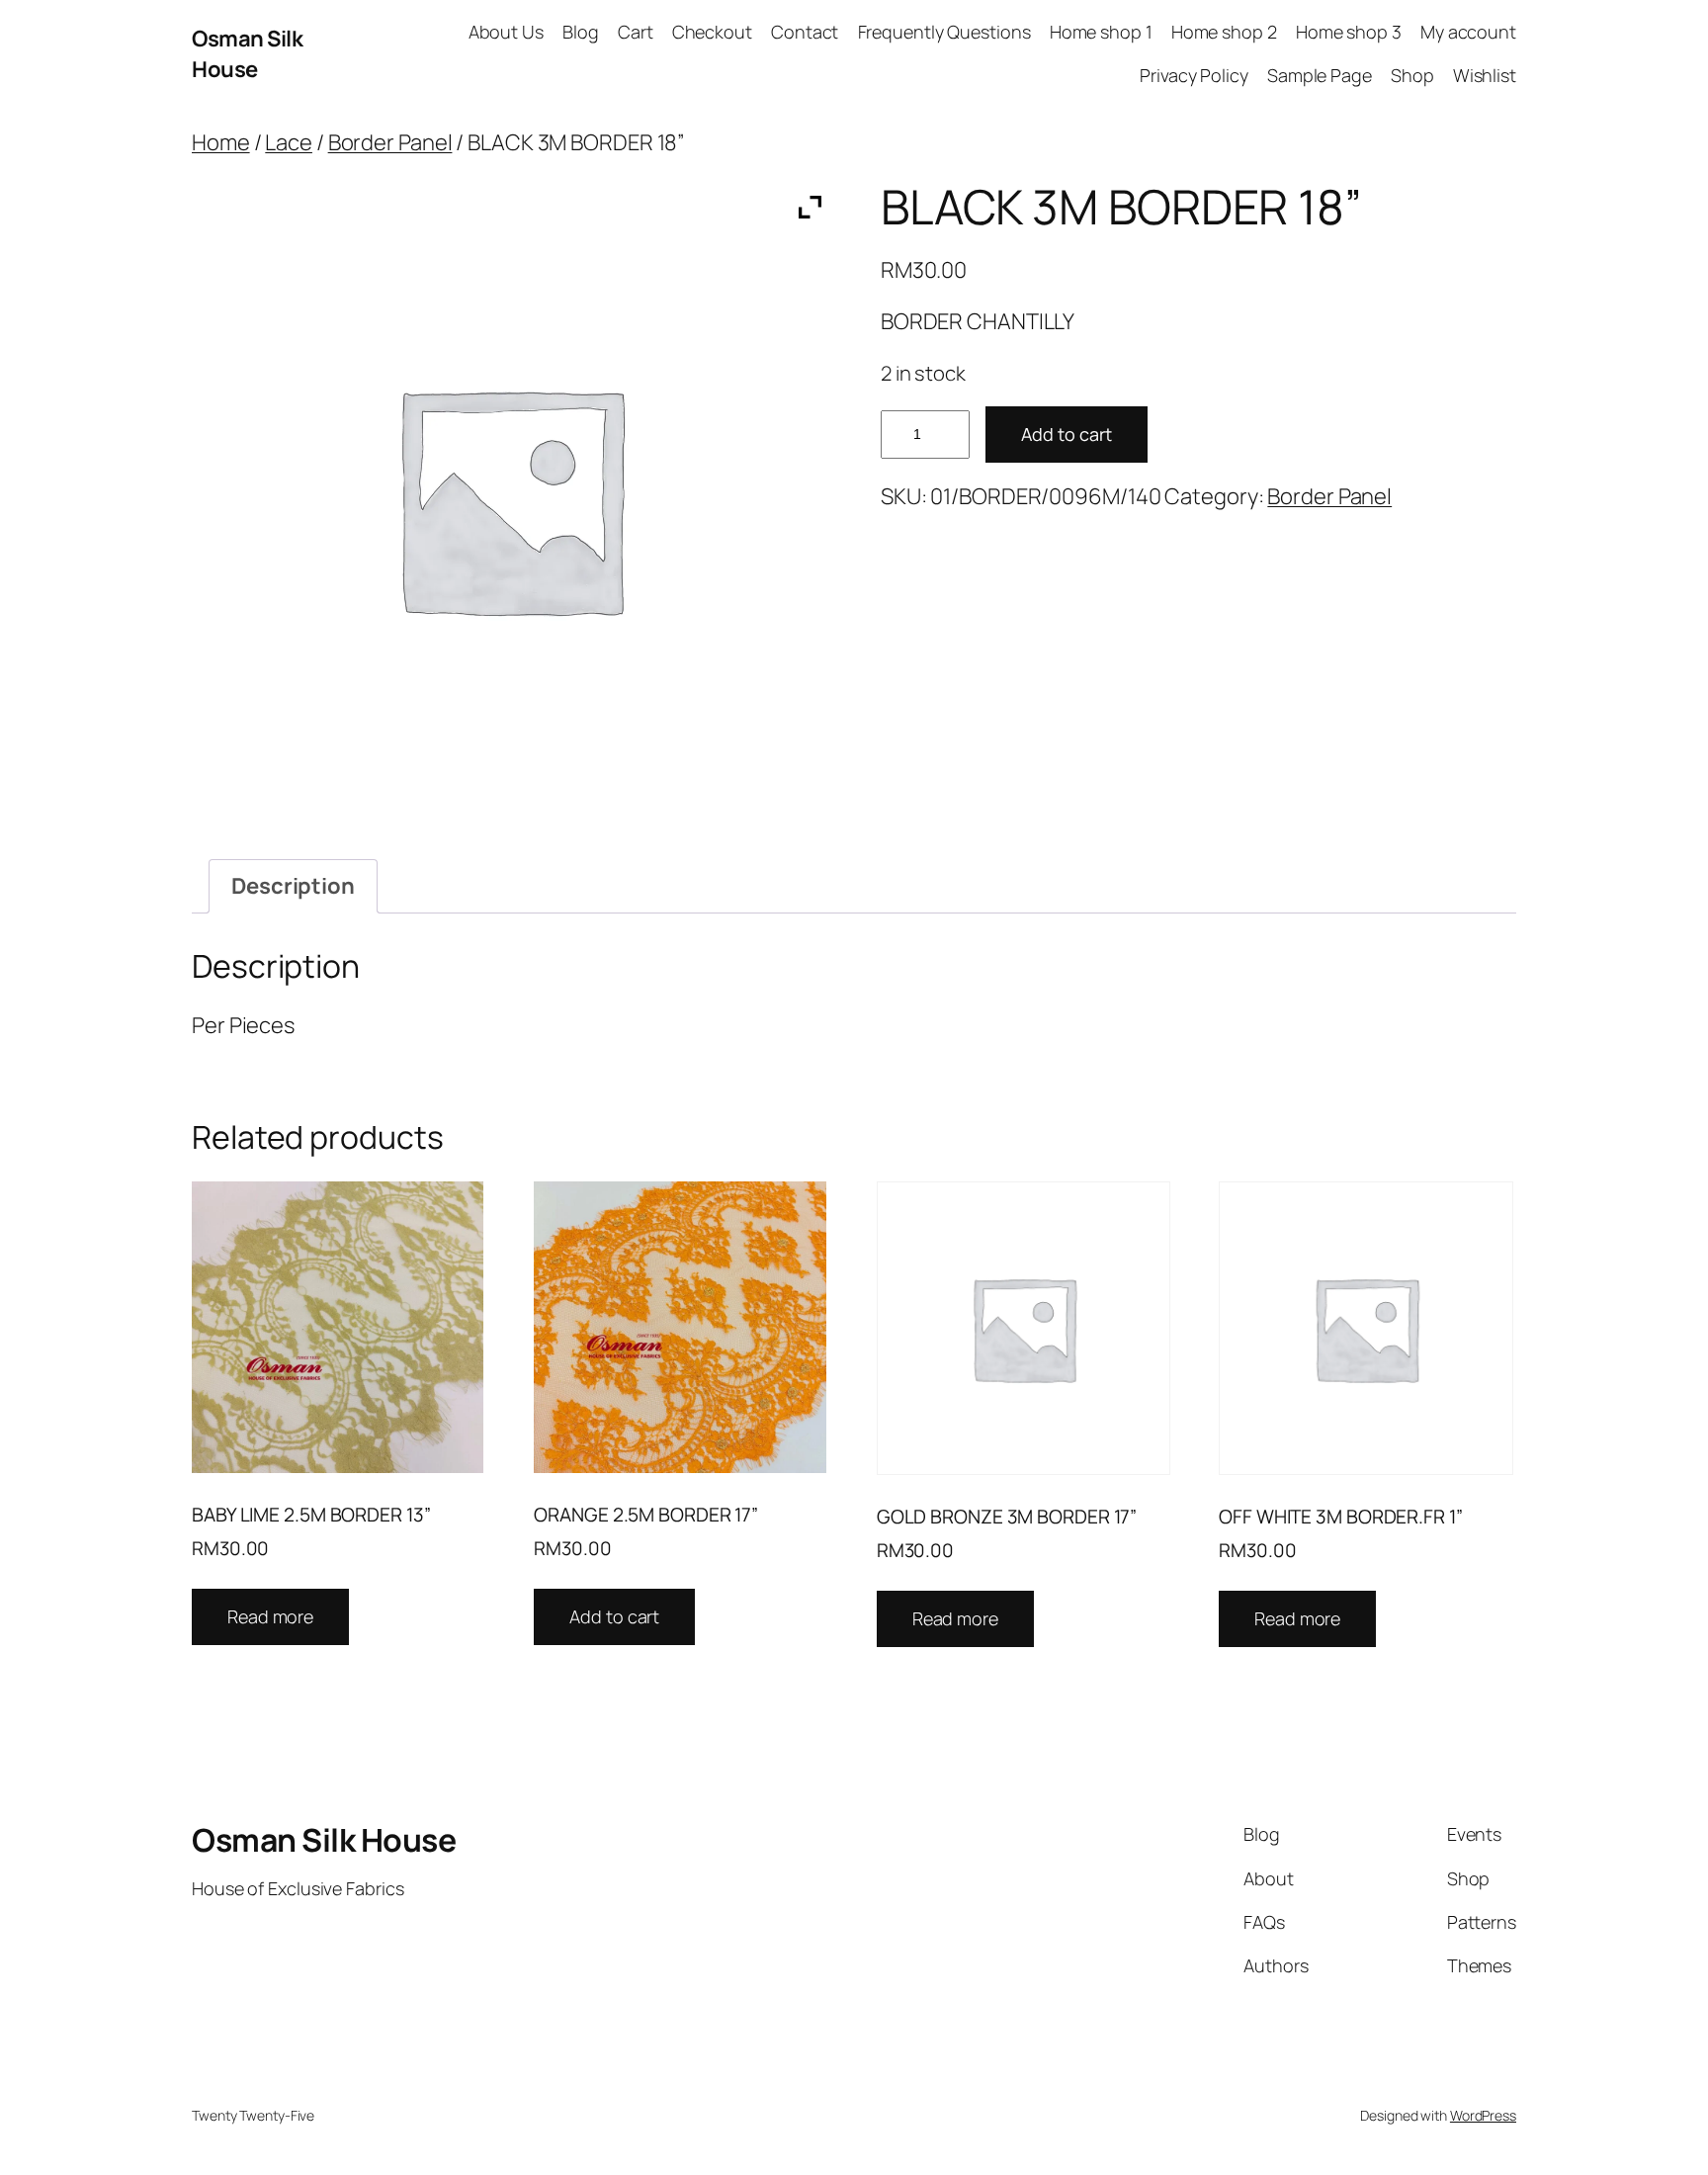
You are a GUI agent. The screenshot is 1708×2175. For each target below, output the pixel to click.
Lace (289, 142)
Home (221, 142)
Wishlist (1485, 75)
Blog (581, 32)
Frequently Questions (944, 32)
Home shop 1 (1101, 32)
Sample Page (1320, 75)
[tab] (293, 886)
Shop (1412, 75)
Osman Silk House (247, 54)
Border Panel (390, 142)
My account (1468, 32)
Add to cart (1067, 434)
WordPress (1483, 2115)
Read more (270, 1616)
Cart (636, 32)
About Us (506, 32)
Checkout (712, 32)
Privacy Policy (1194, 75)
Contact (805, 32)
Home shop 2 (1224, 32)
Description (293, 886)
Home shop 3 (1349, 32)
